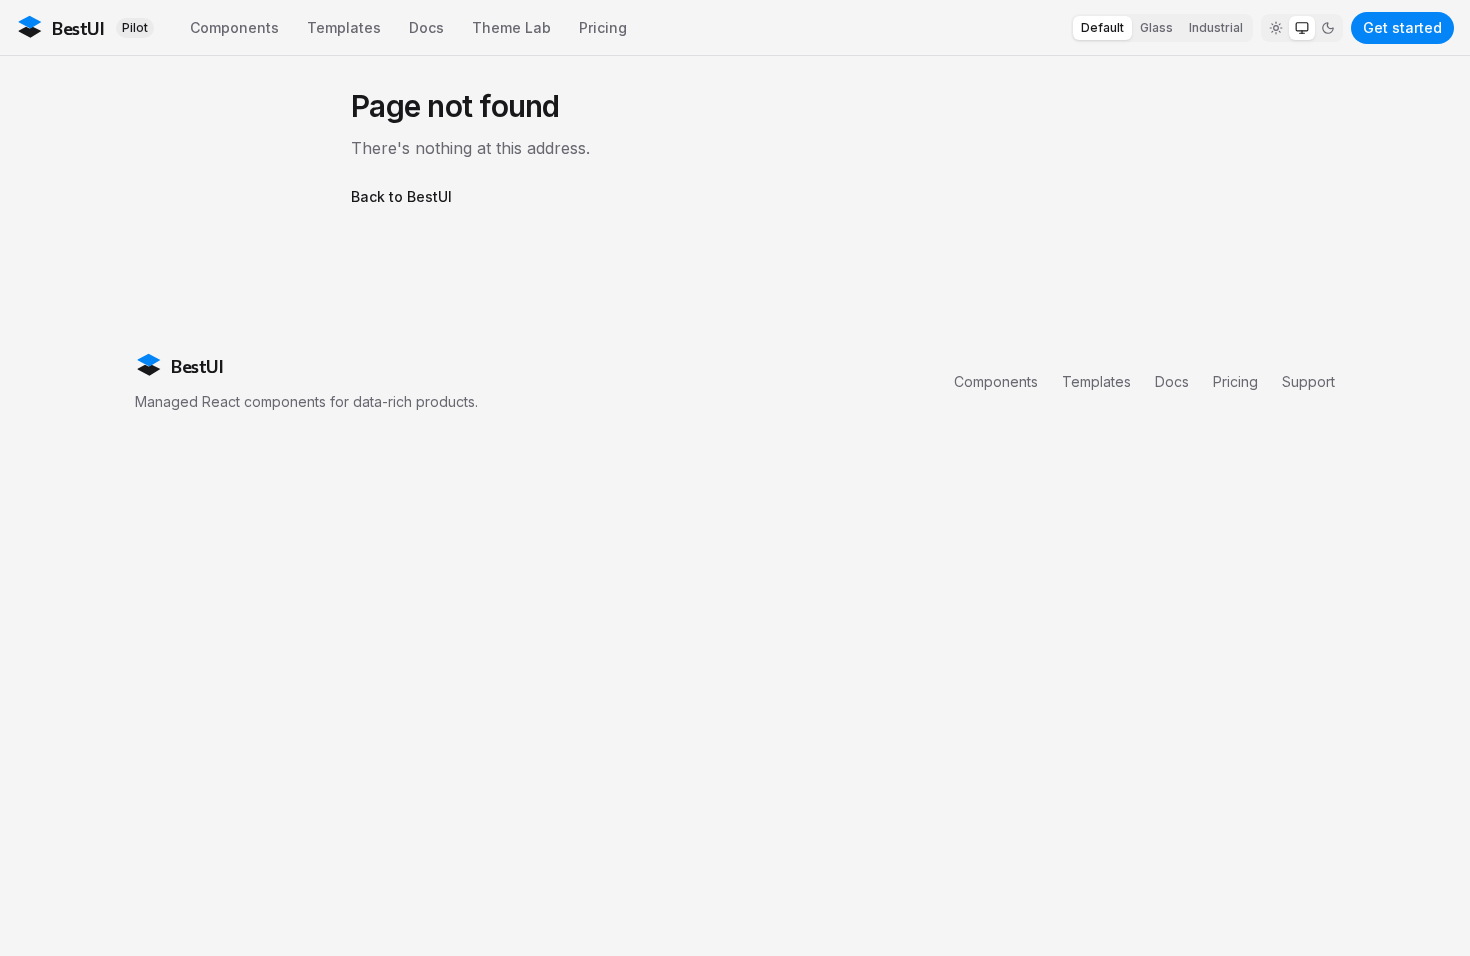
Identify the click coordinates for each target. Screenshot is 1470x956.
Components (234, 27)
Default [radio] (1102, 27)
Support (1308, 381)
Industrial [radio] (1216, 27)
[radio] (1276, 28)
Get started (1402, 27)
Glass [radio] (1156, 27)
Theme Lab (511, 27)
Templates (344, 27)
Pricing (603, 27)
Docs (426, 27)
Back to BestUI (401, 196)
